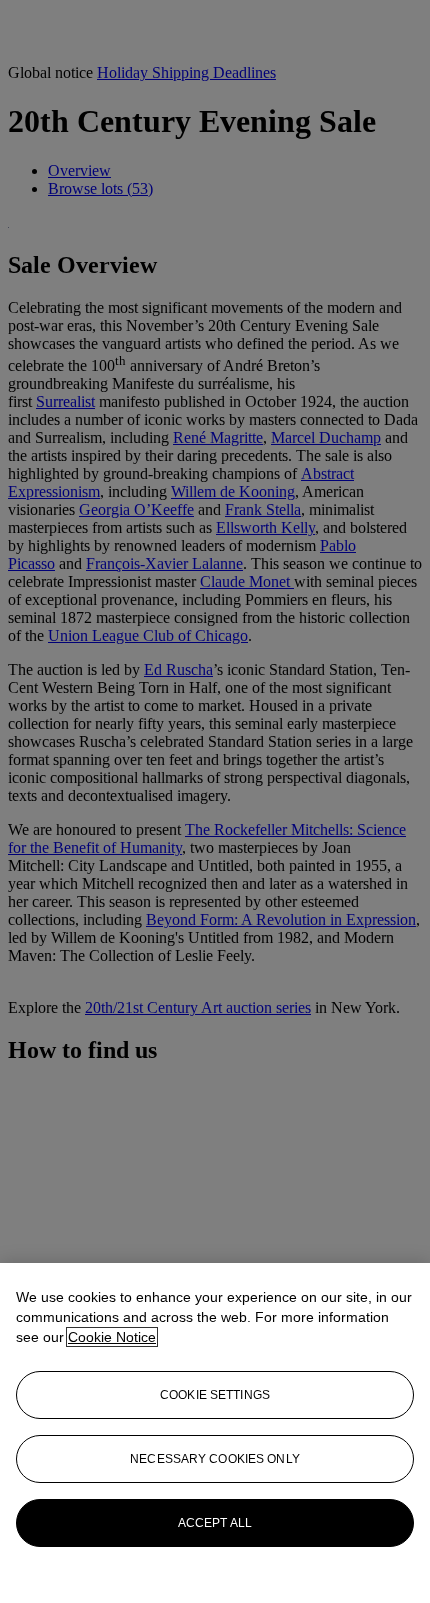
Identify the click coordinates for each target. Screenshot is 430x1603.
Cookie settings (215, 1395)
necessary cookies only (215, 1459)
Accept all (215, 1523)
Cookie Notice (112, 1337)
